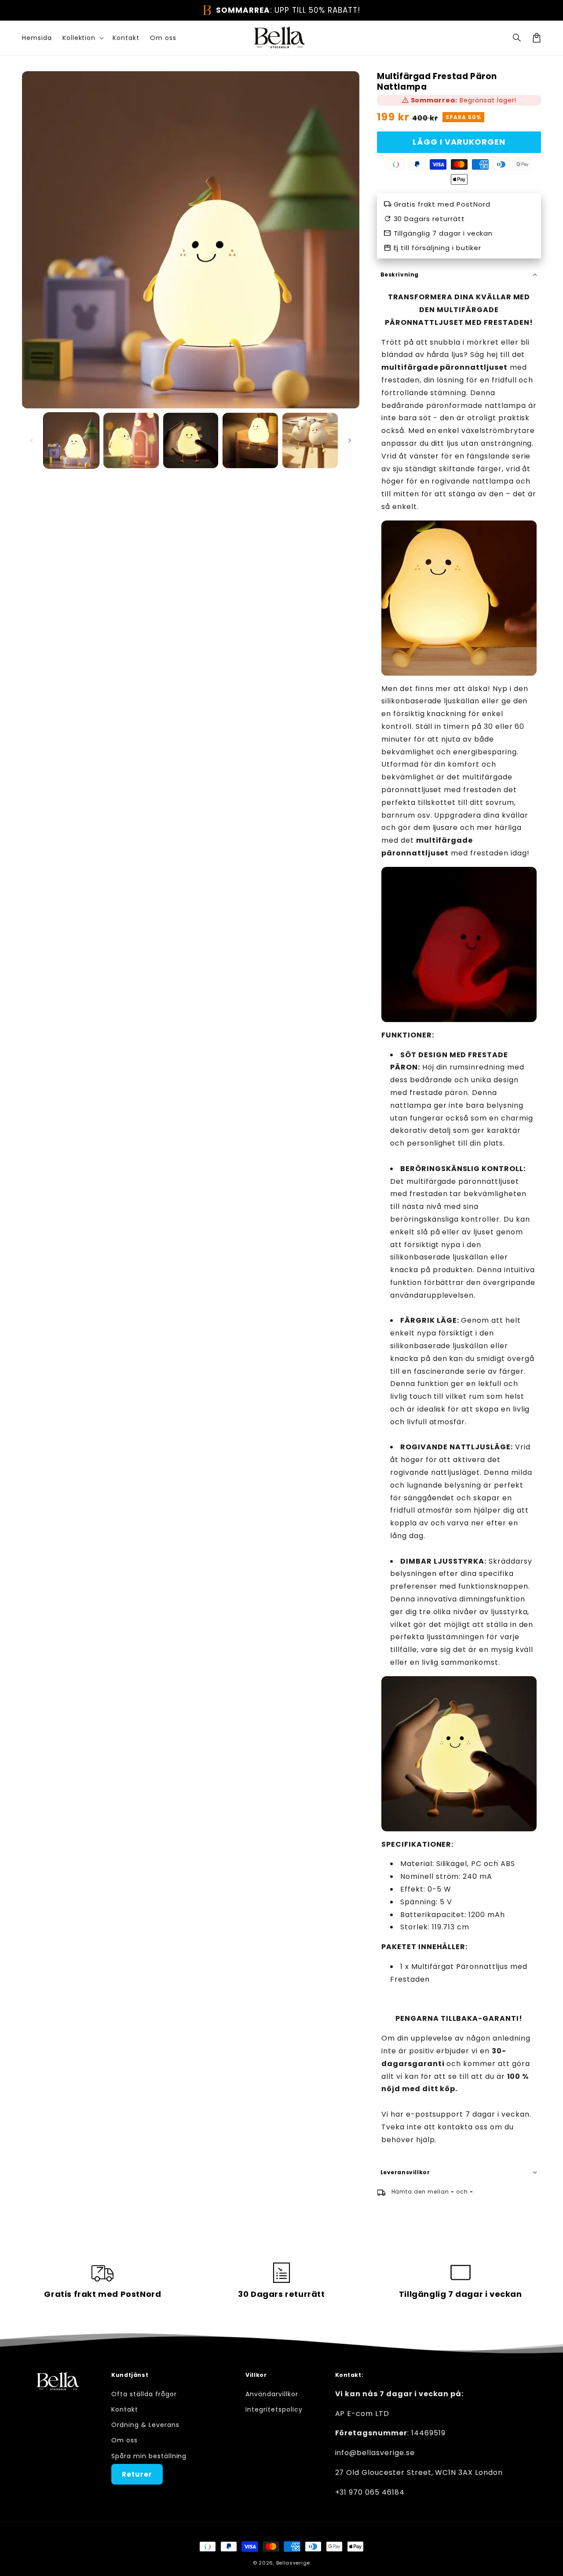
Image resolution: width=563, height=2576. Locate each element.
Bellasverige (293, 2563)
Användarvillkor (272, 2394)
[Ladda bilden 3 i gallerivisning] (191, 440)
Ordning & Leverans (145, 2425)
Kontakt (125, 2409)
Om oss (124, 2440)
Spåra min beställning (149, 2456)
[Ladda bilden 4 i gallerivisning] (250, 440)
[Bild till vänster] (32, 440)
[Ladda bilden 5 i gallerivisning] (310, 440)
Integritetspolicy (274, 2409)
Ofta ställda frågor (144, 2394)
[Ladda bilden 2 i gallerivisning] (131, 440)
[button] (517, 38)
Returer (137, 2474)
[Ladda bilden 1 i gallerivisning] (71, 440)
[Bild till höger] (350, 440)
